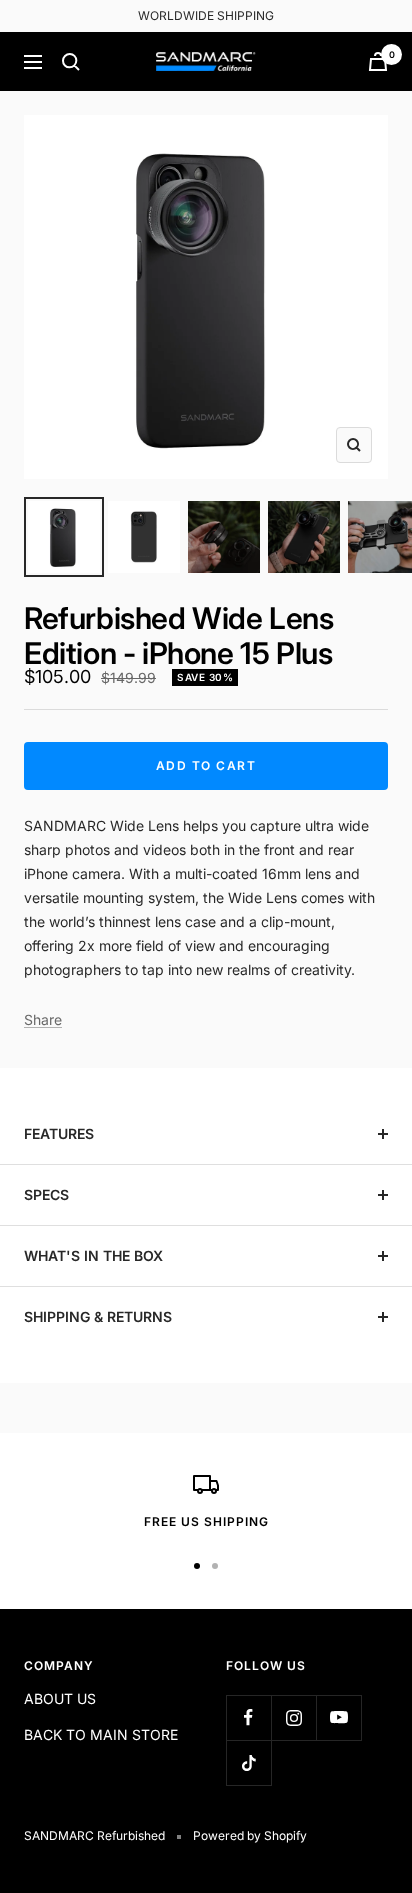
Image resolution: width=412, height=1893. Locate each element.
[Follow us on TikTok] (248, 1762)
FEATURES (59, 1133)
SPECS (46, 1194)
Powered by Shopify (250, 1835)
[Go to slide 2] (144, 537)
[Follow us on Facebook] (248, 1717)
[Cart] (378, 61)
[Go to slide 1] (64, 537)
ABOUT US (60, 1698)
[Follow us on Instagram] (293, 1717)
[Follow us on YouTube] (338, 1717)
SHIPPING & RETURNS (98, 1316)
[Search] (71, 62)
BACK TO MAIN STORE (101, 1734)
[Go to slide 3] (224, 537)
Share (43, 1019)
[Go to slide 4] (304, 537)
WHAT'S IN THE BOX (93, 1255)
